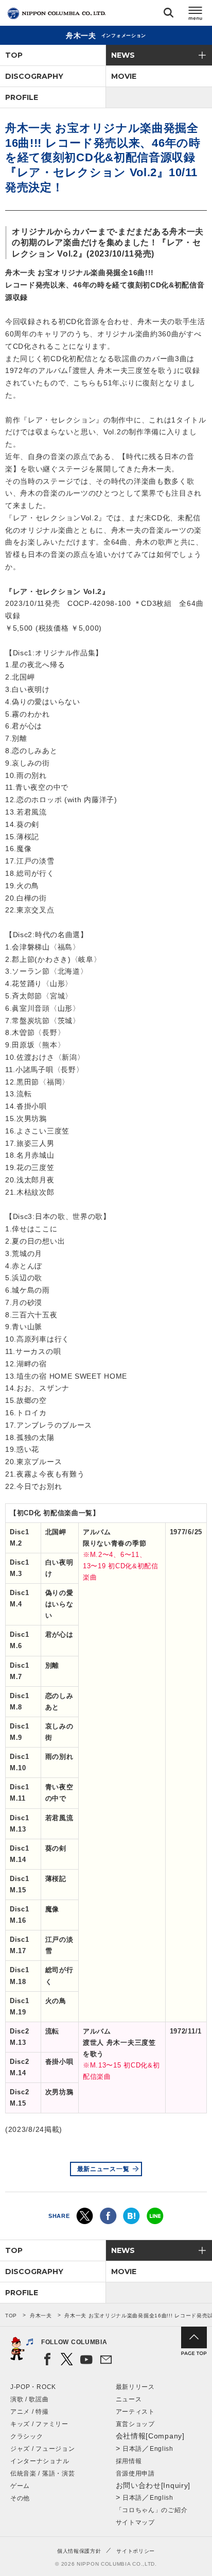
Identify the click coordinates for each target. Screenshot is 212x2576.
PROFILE (22, 97)
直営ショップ (135, 2424)
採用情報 (129, 2461)
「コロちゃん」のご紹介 (152, 2510)
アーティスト (135, 2412)
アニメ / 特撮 (30, 2412)
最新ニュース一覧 (103, 2169)
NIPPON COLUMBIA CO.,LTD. (57, 13)
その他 (20, 2498)
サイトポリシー (136, 2551)
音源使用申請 (135, 2473)
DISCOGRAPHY (34, 76)
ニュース (129, 2399)
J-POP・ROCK (33, 2387)
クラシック (27, 2436)
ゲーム (20, 2486)
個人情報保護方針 (79, 2551)
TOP (14, 55)
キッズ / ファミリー (39, 2424)
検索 (169, 15)
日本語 (132, 2449)
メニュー (196, 15)
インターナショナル (40, 2461)
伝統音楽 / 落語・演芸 (42, 2473)
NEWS (123, 55)
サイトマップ (135, 2522)
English (162, 2449)
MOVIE (124, 76)
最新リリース (135, 2387)
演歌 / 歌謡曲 (30, 2399)
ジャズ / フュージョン (42, 2449)
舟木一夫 (41, 2316)
